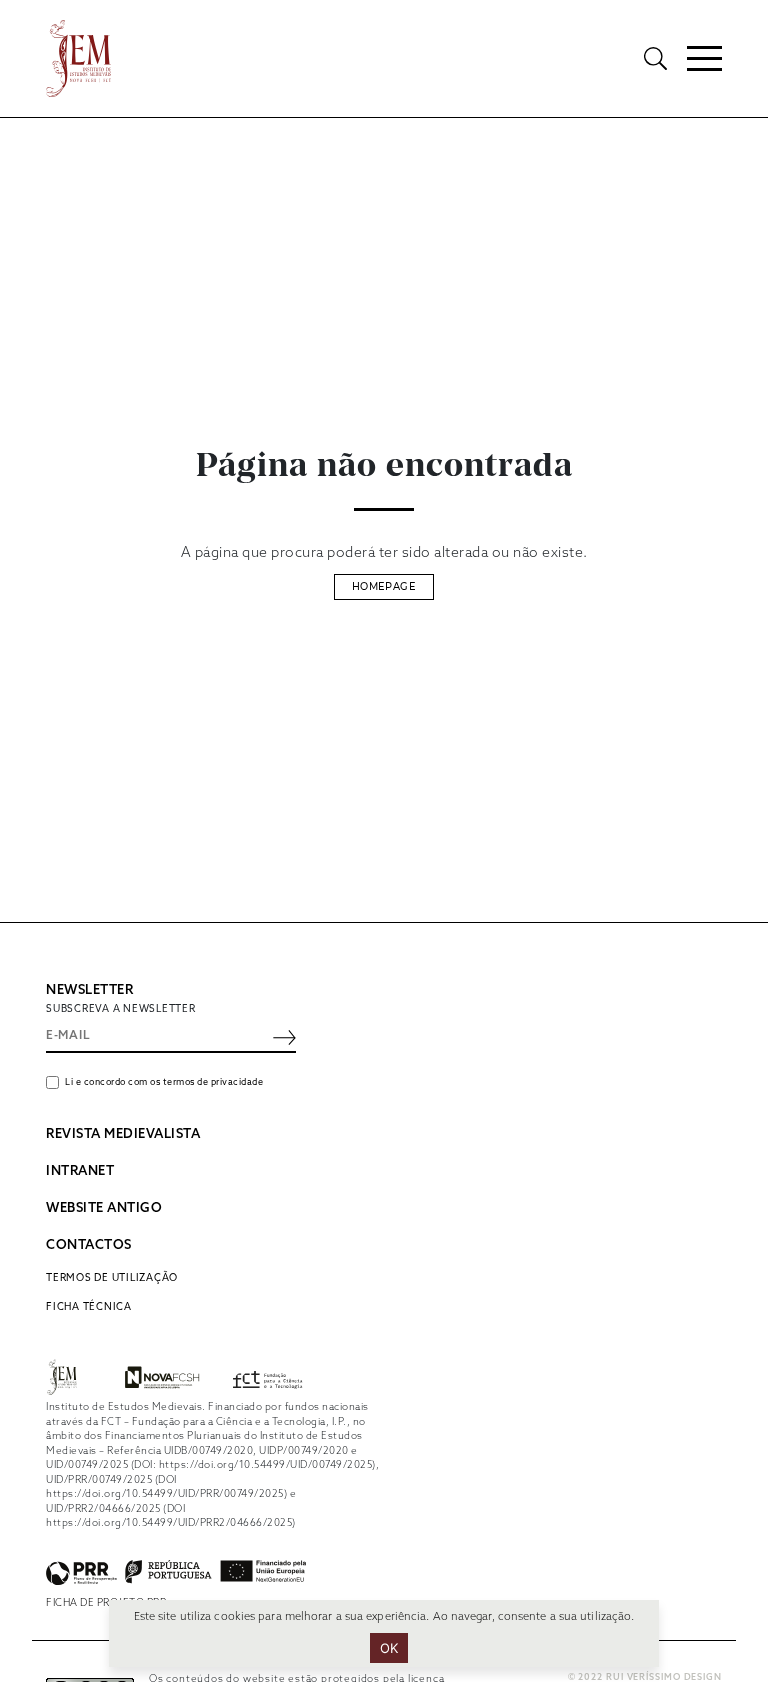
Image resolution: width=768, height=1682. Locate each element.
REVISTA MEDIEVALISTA (123, 1134)
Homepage (384, 586)
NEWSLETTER (89, 990)
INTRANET (80, 1171)
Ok (389, 1648)
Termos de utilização (112, 1278)
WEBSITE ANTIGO (104, 1208)
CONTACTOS (89, 1245)
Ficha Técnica (89, 1307)
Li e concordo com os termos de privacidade (164, 1082)
